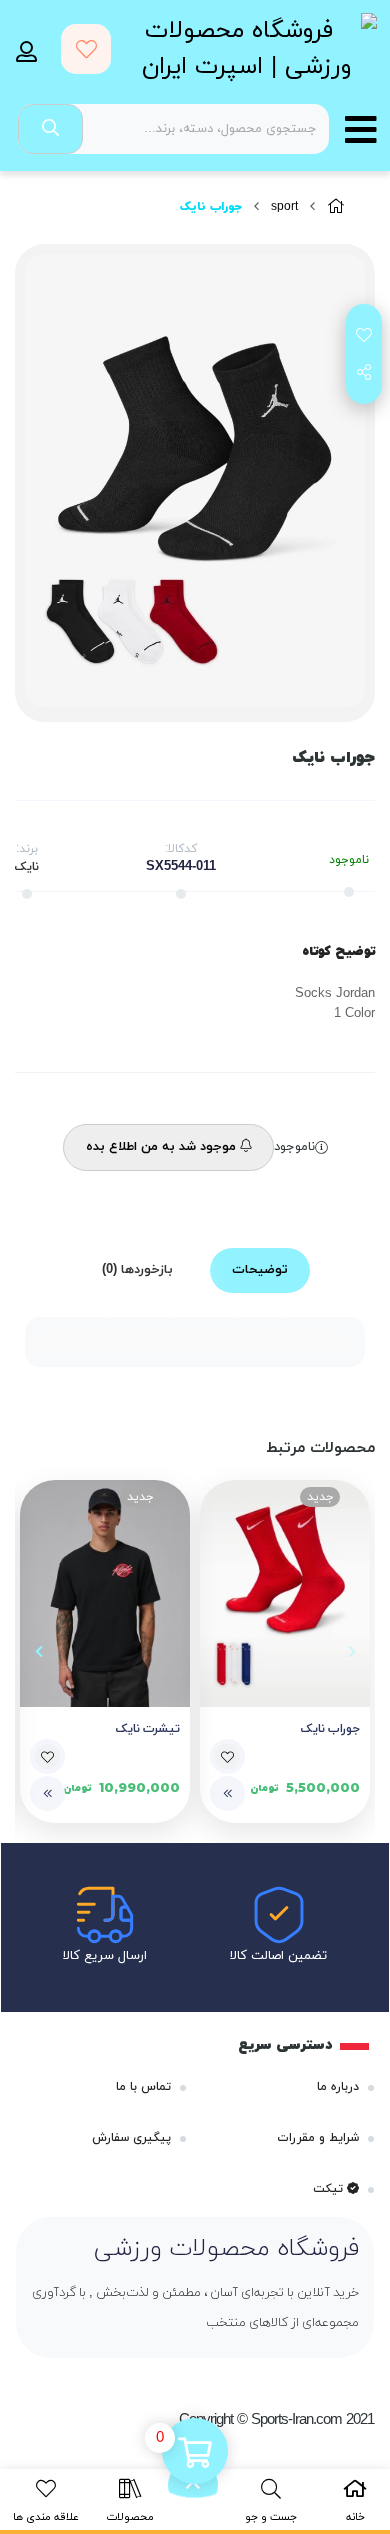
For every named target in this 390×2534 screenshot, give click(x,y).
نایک (27, 867)
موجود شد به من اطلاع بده (163, 1147)
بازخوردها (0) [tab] (137, 1270)
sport (284, 207)
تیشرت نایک (148, 1729)
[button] (351, 1651)
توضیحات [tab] (260, 1270)
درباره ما (338, 2087)
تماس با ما (143, 2087)
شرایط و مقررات (318, 2138)
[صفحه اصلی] (336, 207)
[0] (195, 2453)
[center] (50, 129)
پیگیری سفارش (131, 2138)
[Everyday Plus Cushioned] (285, 1593)
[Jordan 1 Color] (105, 1593)
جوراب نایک (330, 1729)
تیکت (330, 2189)
